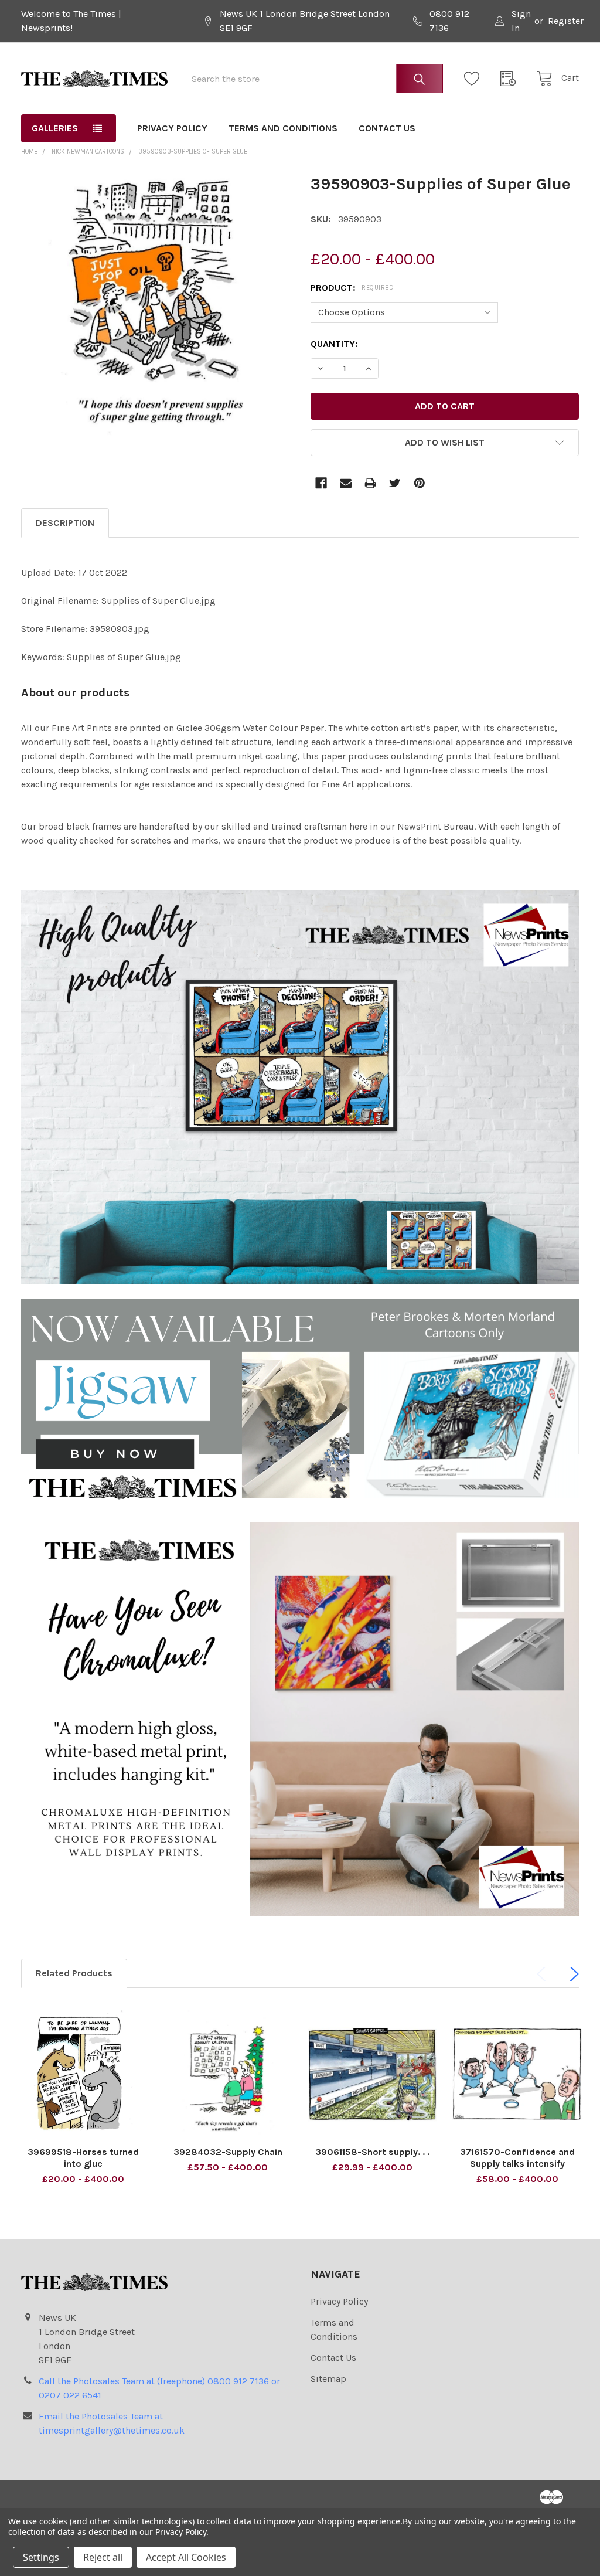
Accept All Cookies (186, 2557)
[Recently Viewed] (512, 79)
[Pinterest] (420, 483)
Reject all (103, 2557)
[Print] (370, 483)
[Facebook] (321, 483)
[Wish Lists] (475, 79)
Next (572, 1974)
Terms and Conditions (283, 128)
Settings (41, 2557)
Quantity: (334, 344)
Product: (352, 288)
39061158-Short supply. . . (372, 2152)
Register (566, 21)
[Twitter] (395, 483)
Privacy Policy (172, 128)
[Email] (346, 483)
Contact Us (387, 128)
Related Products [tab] (74, 1973)
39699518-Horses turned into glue (83, 2158)
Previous (544, 1974)
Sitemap (328, 2379)
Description (65, 523)
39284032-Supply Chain (228, 2152)
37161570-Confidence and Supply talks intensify (517, 2158)
